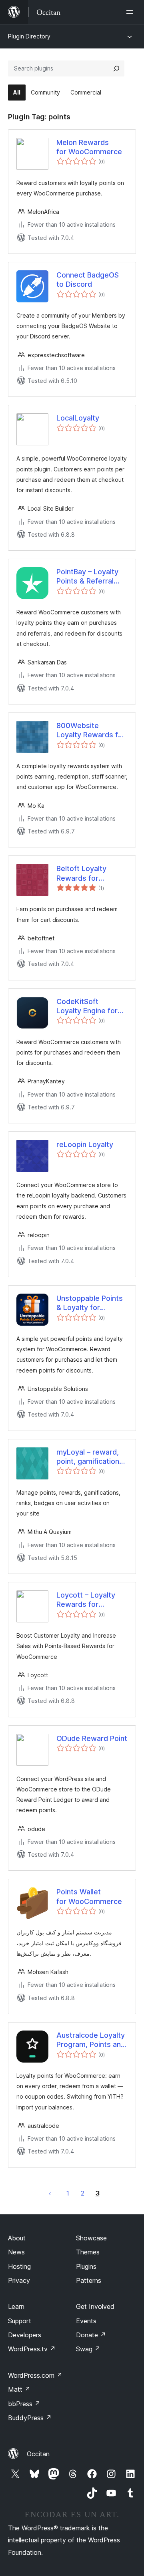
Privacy (19, 2280)
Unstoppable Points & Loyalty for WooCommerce (90, 1303)
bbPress (24, 2404)
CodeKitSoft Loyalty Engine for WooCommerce (87, 1006)
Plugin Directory (29, 36)
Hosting (19, 2266)
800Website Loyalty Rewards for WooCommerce (91, 731)
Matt (19, 2389)
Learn (16, 2306)
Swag (88, 2349)
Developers (25, 2335)
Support (20, 2321)
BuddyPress (30, 2418)
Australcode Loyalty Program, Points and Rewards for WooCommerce (91, 2040)
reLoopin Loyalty (85, 1144)
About (17, 2238)
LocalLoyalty (78, 418)
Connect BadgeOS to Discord (88, 280)
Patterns (89, 2280)
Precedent (50, 2193)
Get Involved (95, 2306)
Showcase (91, 2238)
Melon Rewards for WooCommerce (89, 147)
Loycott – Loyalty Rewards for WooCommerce (86, 1600)
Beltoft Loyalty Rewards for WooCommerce (83, 873)
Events (86, 2321)
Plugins (86, 2266)
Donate (91, 2335)
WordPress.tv (32, 2349)
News (16, 2252)
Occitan (38, 2454)
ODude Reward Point (92, 1738)
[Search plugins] (116, 68)
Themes (88, 2252)
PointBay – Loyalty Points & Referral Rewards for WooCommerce (87, 577)
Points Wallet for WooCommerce (89, 1896)
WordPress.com (35, 2375)
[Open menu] (131, 12)
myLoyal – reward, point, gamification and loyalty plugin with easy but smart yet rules (91, 1457)
